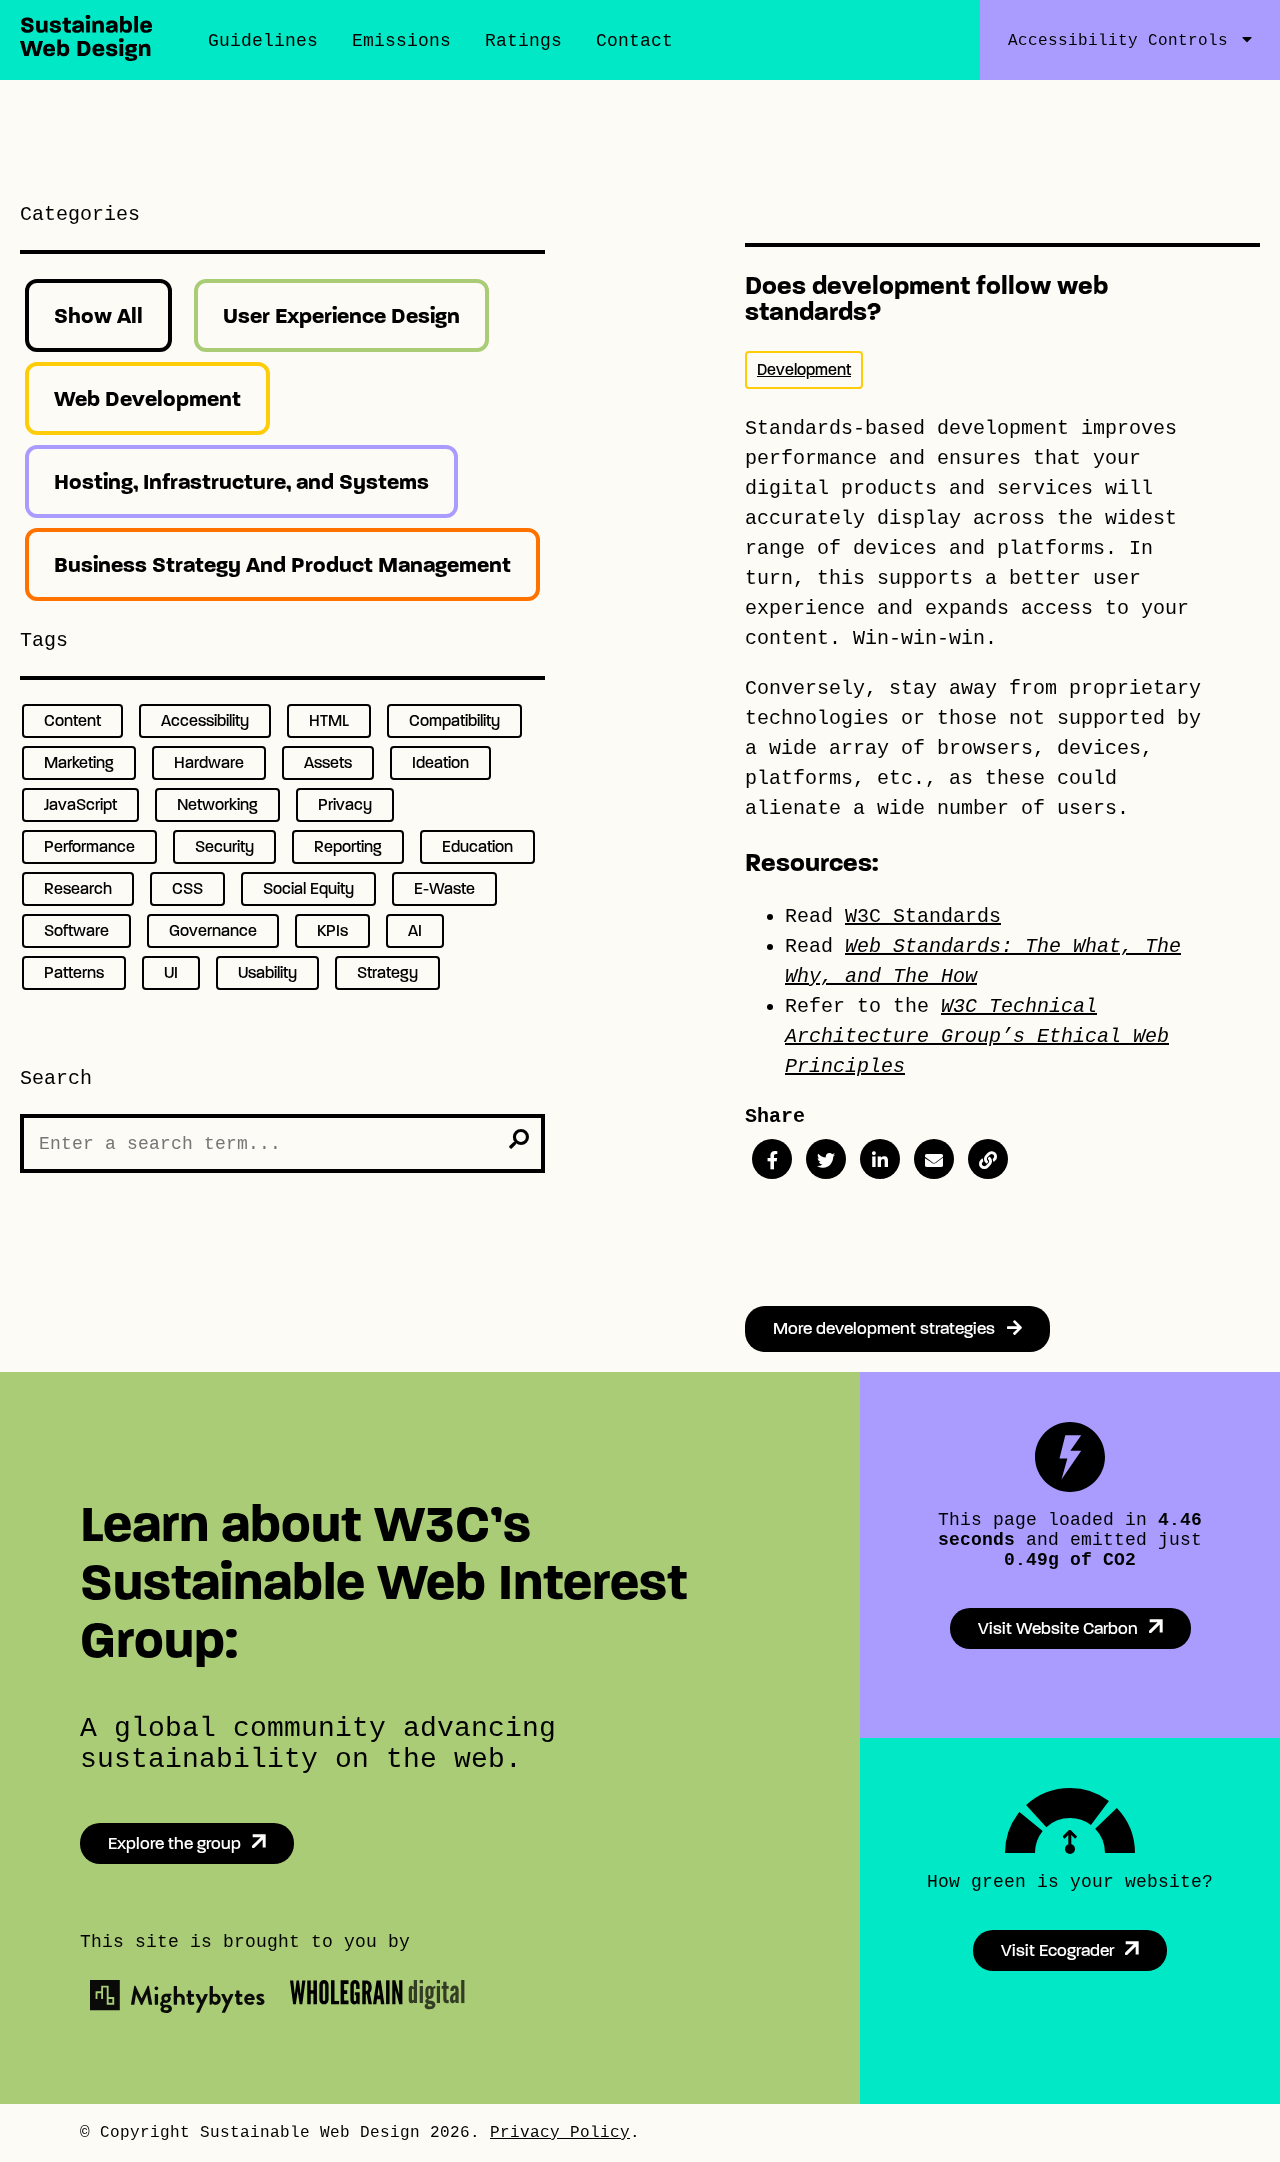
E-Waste (444, 888)
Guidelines (263, 41)
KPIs (332, 930)
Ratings (523, 41)
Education (477, 846)
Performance (89, 846)
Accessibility (205, 720)
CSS (187, 888)
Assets (328, 762)
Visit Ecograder (1057, 1950)
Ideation (440, 762)
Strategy (387, 972)
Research (78, 888)
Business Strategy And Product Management (282, 564)
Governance (213, 930)
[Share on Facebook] (772, 1159)
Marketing (79, 762)
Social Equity (308, 888)
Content (72, 720)
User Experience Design (341, 315)
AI (415, 930)
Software (76, 930)
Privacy (345, 804)
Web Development (147, 398)
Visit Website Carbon (1058, 1628)
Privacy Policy (560, 2133)
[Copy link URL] (988, 1159)
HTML (329, 720)
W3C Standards (923, 916)
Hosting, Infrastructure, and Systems (241, 481)
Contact (634, 41)
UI (171, 972)
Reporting (348, 846)
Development (804, 369)
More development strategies (890, 1328)
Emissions (401, 41)
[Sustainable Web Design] (86, 55)
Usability (267, 972)
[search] (519, 1139)
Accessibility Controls (1118, 41)
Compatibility (454, 720)
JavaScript (80, 804)
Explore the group (174, 1843)
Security (224, 846)
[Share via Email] (934, 1159)
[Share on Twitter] (826, 1159)
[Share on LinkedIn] (880, 1159)
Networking (217, 804)
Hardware (209, 762)
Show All (98, 315)
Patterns (74, 972)
